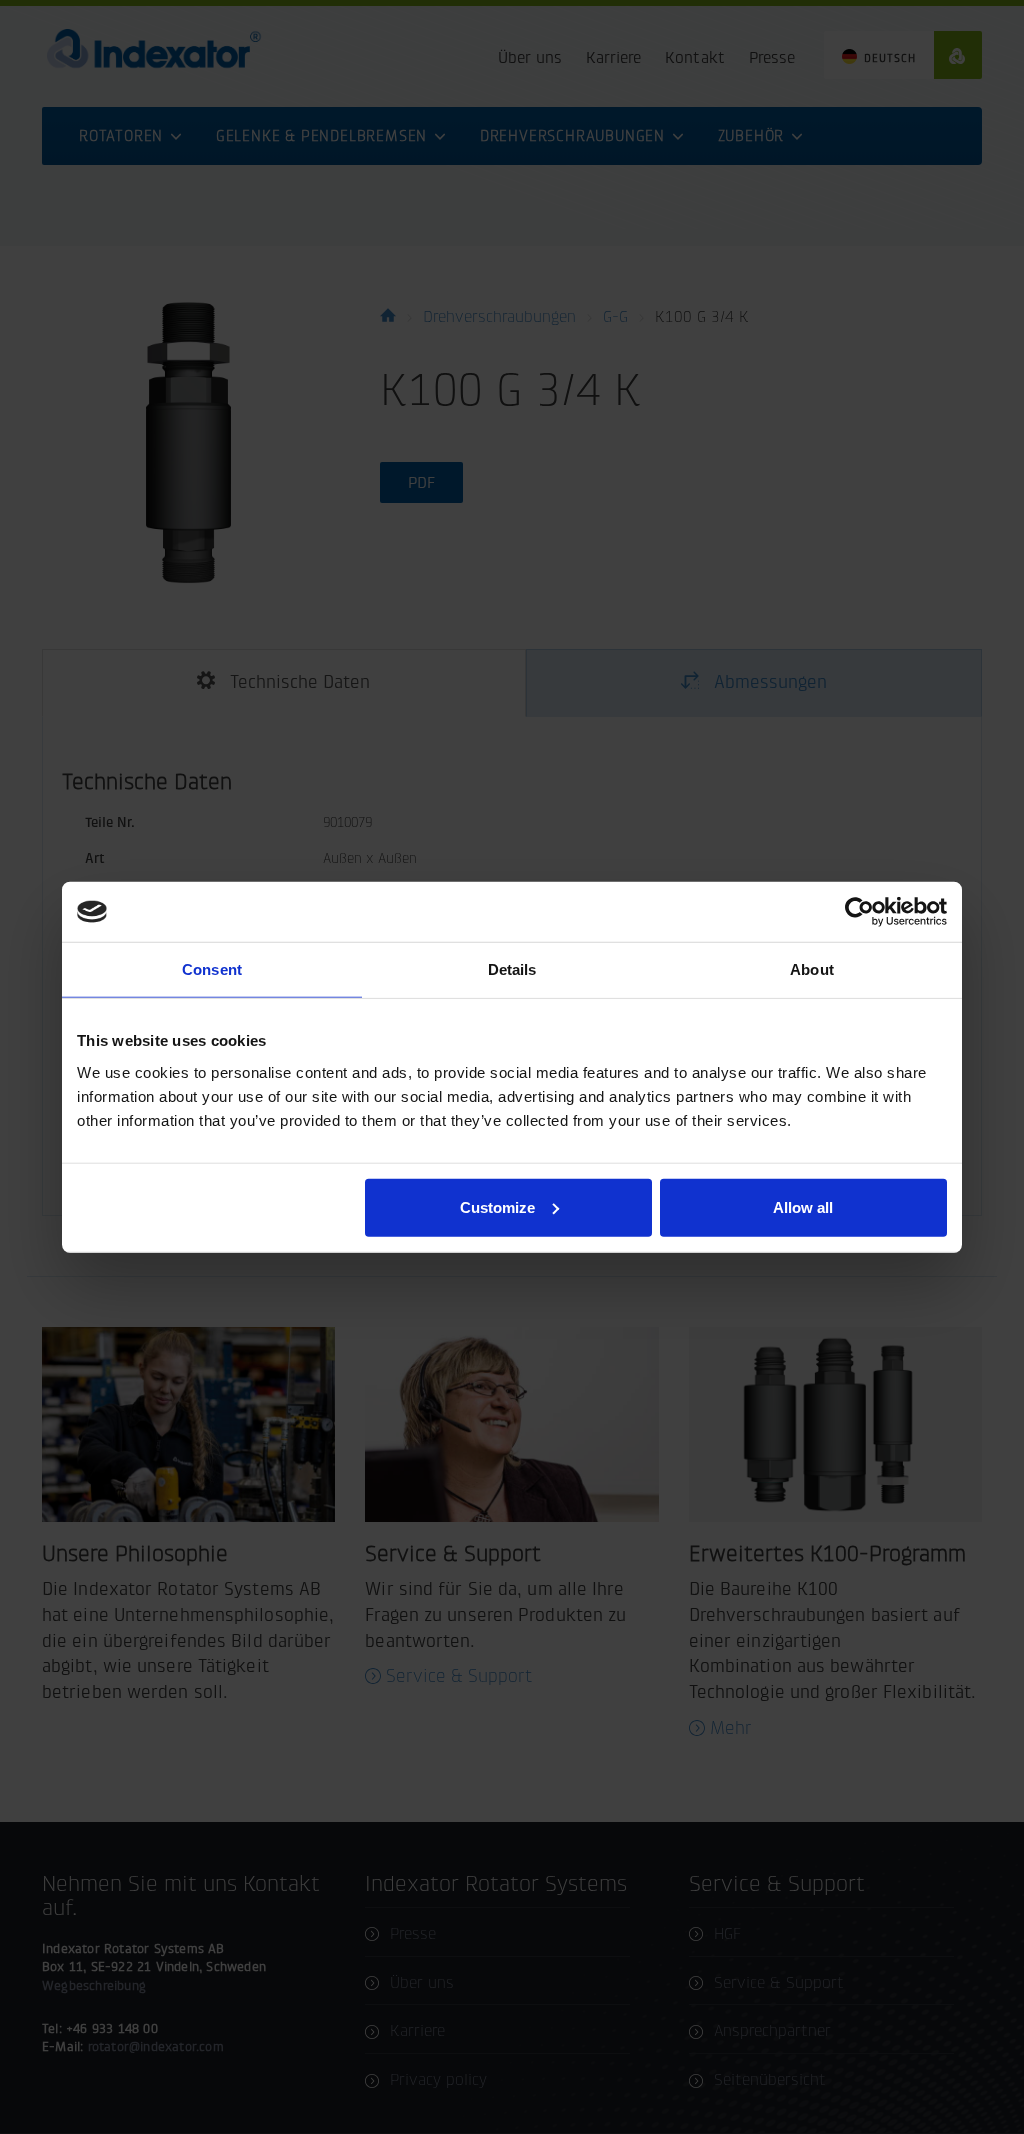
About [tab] (812, 969)
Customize (497, 1206)
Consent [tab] (212, 969)
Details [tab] (512, 969)
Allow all (803, 1206)
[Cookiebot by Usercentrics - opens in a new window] (859, 912)
